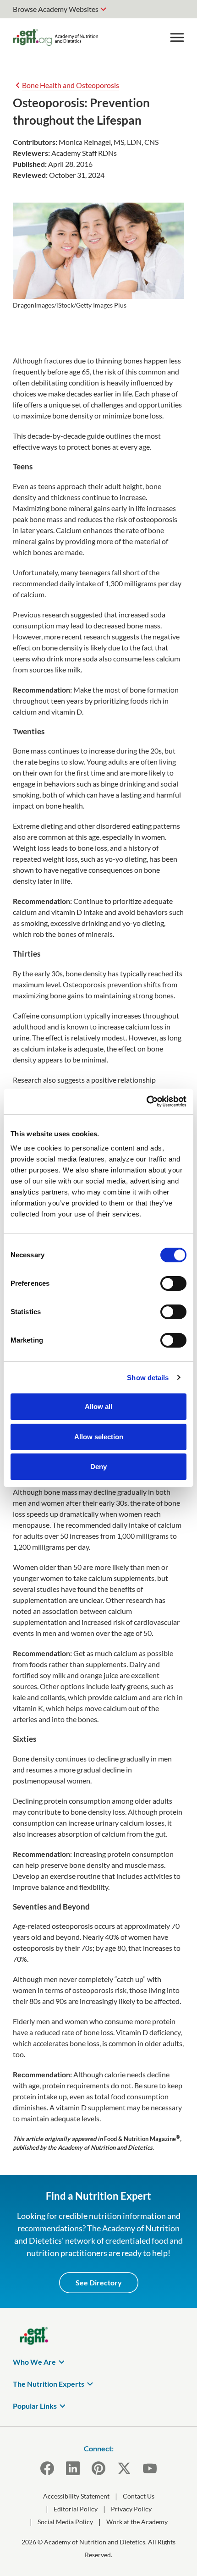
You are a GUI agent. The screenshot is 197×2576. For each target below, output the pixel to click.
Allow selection (99, 1437)
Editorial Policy (76, 2509)
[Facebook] (47, 2468)
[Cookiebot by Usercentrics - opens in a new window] (146, 1101)
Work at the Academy (137, 2522)
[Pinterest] (98, 2468)
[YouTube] (150, 2468)
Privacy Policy (131, 2509)
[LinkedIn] (73, 2468)
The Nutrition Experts (49, 2384)
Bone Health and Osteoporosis (71, 85)
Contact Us (139, 2496)
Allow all (98, 1406)
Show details (148, 1378)
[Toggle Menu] (177, 38)
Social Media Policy (65, 2522)
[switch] (173, 1283)
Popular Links (35, 2406)
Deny (98, 1467)
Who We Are (34, 2362)
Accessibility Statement (76, 2496)
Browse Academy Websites (56, 9)
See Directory (99, 2282)
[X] (124, 2468)
